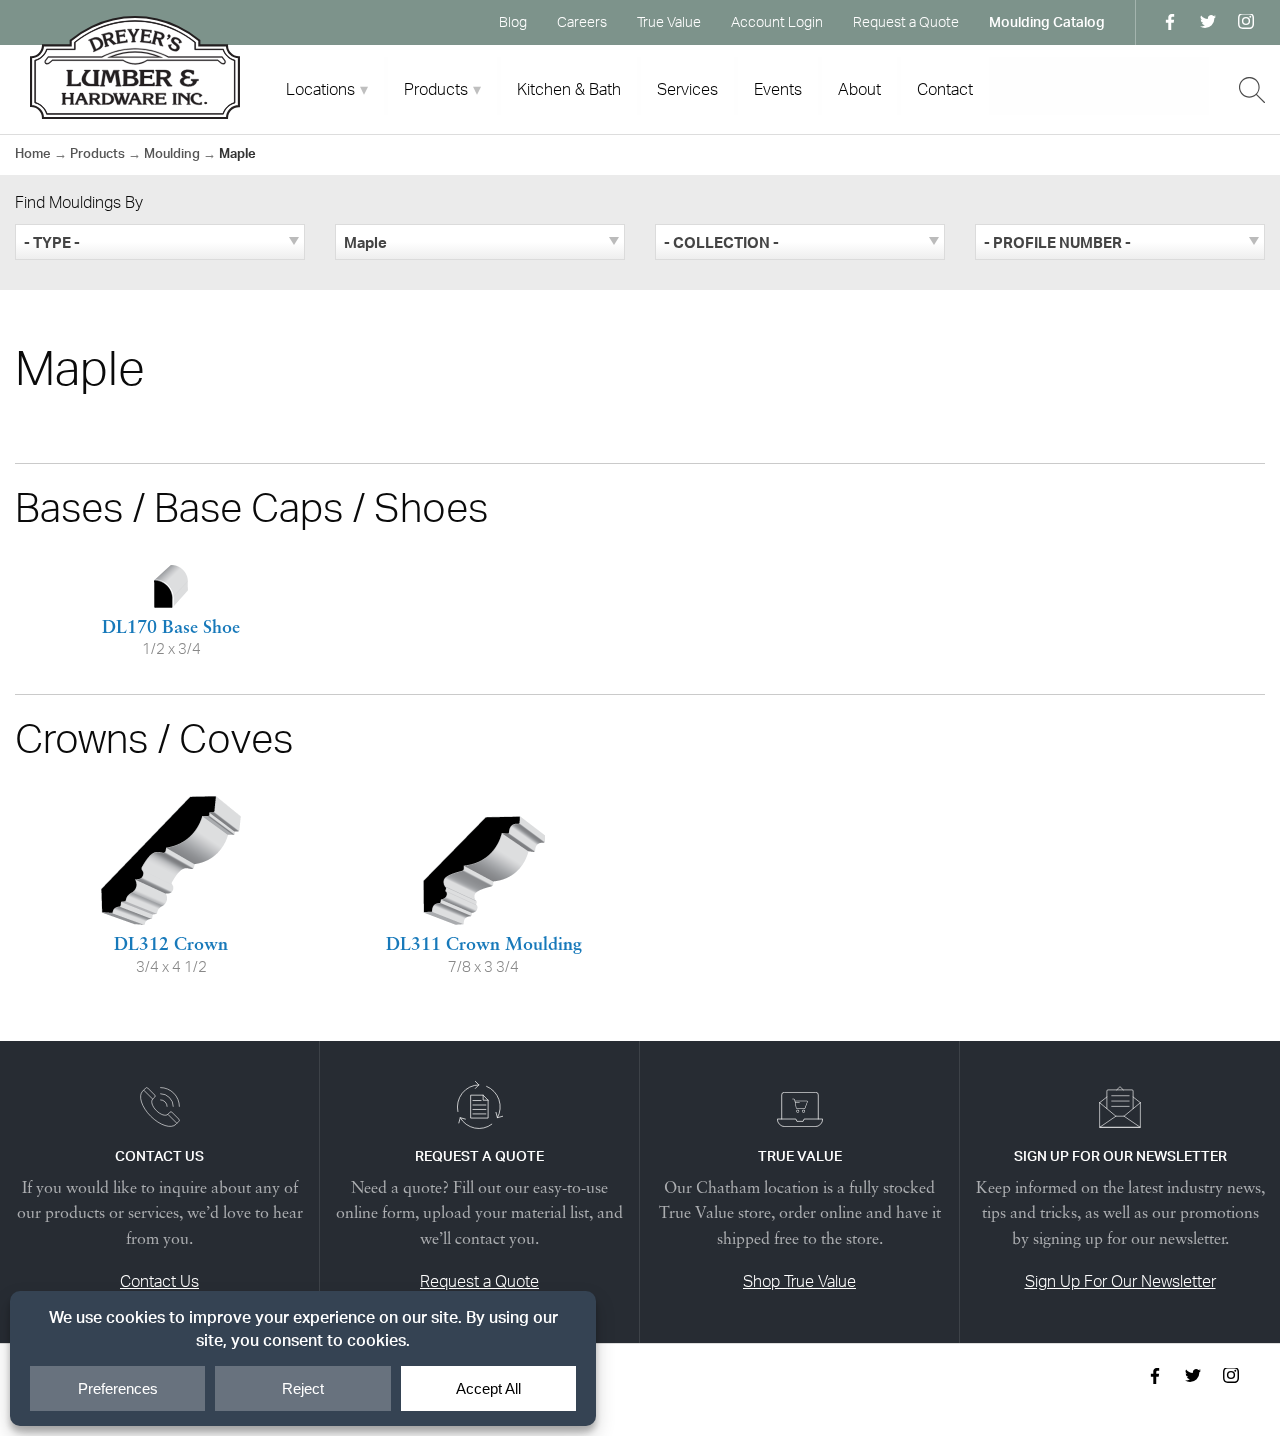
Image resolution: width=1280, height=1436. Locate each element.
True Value (669, 21)
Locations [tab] (320, 89)
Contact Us (159, 1281)
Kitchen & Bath (569, 89)
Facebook (1170, 22)
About (859, 89)
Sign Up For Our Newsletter (1120, 1281)
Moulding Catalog (1047, 21)
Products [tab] (436, 89)
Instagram (1246, 22)
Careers (582, 21)
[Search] (1252, 90)
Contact (945, 89)
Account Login (777, 21)
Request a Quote (906, 21)
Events (778, 89)
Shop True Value (799, 1281)
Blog (513, 21)
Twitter (1208, 22)
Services (687, 89)
